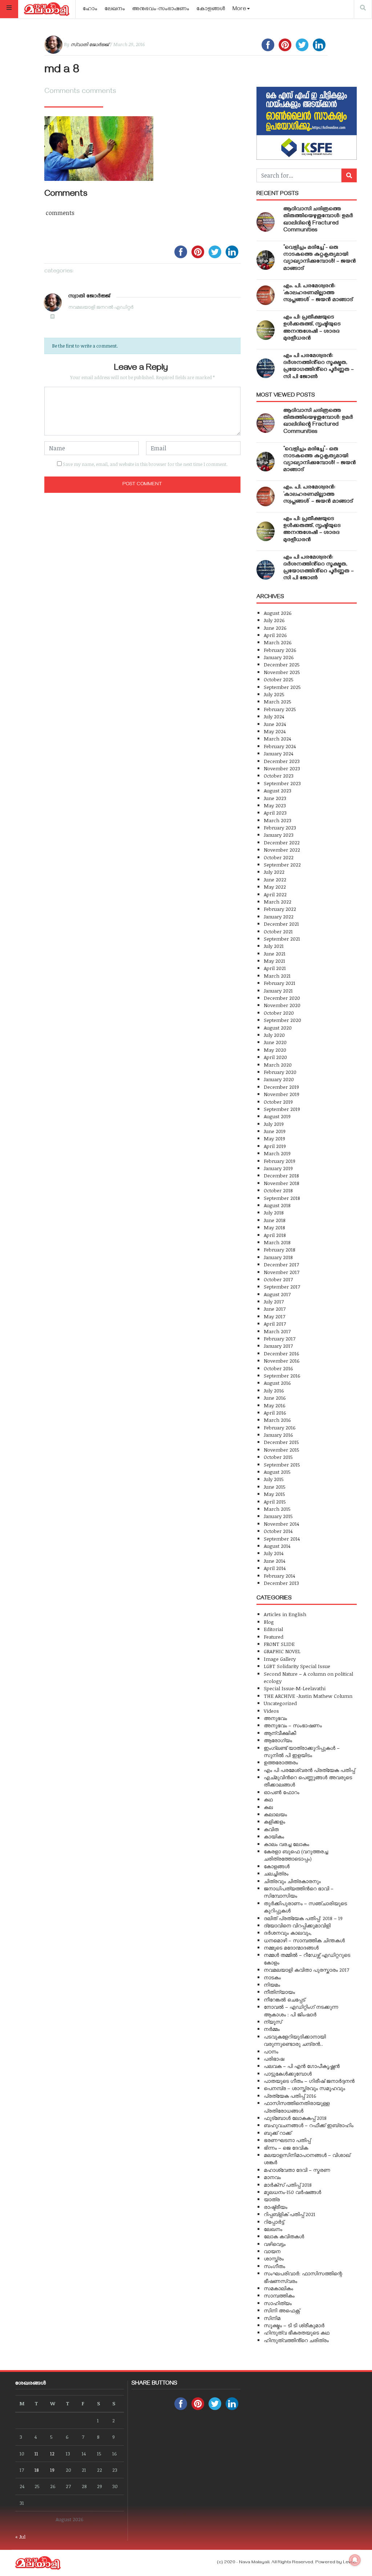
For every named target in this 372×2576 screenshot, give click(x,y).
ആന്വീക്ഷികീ (280, 1733)
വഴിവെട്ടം (275, 2244)
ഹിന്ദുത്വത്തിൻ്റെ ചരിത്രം (296, 2340)
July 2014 (274, 1553)
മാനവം (272, 2177)
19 (52, 2470)
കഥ (268, 1799)
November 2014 (281, 1524)
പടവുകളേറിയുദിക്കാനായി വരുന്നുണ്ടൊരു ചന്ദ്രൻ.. (295, 2040)
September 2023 (282, 783)
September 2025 (282, 687)
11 (36, 2453)
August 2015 (277, 1472)
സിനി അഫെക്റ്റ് (282, 2310)
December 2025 (282, 664)
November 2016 (282, 1361)
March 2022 (278, 902)
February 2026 (280, 650)
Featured (274, 1637)
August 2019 (277, 1116)
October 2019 (278, 1102)
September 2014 (282, 1539)
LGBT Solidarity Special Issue (297, 1666)
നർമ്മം (272, 2029)
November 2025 (282, 672)
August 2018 (277, 1205)
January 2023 (279, 835)
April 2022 (275, 894)
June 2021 (275, 954)
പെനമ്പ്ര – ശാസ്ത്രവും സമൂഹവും (304, 2088)
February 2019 (280, 1161)
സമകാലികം (278, 2288)
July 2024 (274, 716)
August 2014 (277, 1546)
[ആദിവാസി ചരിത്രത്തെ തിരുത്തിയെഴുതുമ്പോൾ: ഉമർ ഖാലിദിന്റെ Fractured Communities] (266, 222)
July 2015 (274, 1479)
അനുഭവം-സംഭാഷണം (161, 9)
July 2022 (274, 872)
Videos (271, 1711)
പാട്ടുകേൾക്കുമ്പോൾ (288, 2074)
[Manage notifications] (355, 2560)
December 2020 (282, 998)
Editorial (273, 1629)
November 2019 (282, 1094)
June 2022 (275, 879)
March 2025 (278, 701)
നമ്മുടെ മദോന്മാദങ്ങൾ (291, 1948)
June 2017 (275, 1309)
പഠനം (271, 2051)
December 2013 (281, 1583)
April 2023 (275, 813)
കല (268, 1807)
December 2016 (282, 1353)
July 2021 (274, 946)
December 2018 (281, 1175)
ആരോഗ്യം (278, 1740)
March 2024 (277, 739)
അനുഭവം (275, 1718)
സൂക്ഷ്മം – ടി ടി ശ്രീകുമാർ (294, 2325)
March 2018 (277, 1242)
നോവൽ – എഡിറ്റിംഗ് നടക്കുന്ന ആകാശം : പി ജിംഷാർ (301, 2010)
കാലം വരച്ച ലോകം (286, 1844)
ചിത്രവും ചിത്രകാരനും (292, 1881)
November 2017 (282, 1272)
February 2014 (279, 1576)
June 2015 (275, 1487)
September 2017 (282, 1287)
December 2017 (281, 1264)
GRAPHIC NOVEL (282, 1651)
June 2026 (275, 628)
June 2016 (275, 1398)
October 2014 (278, 1531)
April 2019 (275, 1146)
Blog (269, 1622)
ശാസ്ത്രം (274, 2258)
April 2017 (275, 1324)
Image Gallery (280, 1659)
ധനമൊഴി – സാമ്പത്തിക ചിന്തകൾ (304, 1940)
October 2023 (279, 776)
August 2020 (278, 1028)
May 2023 (275, 805)
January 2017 (278, 1346)
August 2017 (277, 1294)
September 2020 (282, 1020)
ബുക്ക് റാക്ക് (278, 2133)
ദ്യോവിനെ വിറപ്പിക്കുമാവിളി (297, 1925)
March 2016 (277, 1420)
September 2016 (282, 1376)
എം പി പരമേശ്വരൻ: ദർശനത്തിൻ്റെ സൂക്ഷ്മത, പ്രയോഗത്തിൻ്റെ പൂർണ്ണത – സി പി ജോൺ (319, 367)
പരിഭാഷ (274, 2059)
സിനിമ (272, 2318)
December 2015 (281, 1442)
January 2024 (278, 753)
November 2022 (282, 850)
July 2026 (274, 620)
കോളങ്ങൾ (211, 9)
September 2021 (282, 939)
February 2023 (280, 827)
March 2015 (277, 1509)
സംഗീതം (274, 2266)
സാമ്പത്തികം (279, 2295)
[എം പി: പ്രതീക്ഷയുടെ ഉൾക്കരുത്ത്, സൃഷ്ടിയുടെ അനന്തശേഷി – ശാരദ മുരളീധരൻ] (266, 330)
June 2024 (275, 724)
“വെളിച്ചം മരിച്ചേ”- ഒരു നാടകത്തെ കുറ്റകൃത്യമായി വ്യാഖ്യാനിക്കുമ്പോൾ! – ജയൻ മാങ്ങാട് (320, 259)
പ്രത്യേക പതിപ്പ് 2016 (290, 2096)
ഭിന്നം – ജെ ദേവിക (286, 2148)
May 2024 (275, 731)
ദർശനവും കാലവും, (288, 1933)
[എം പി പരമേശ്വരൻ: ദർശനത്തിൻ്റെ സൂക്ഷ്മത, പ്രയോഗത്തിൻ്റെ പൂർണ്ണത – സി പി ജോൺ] (266, 368)
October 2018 (278, 1190)
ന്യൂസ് (273, 2022)
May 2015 (274, 1494)
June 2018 (275, 1220)
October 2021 (278, 931)
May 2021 (274, 961)
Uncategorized (280, 1703)
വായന (272, 2251)
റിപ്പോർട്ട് (274, 2222)
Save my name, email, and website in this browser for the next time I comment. (145, 464)
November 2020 (282, 1005)
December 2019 (281, 1087)
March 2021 (277, 976)
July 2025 (274, 694)
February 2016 (280, 1427)
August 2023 (278, 790)
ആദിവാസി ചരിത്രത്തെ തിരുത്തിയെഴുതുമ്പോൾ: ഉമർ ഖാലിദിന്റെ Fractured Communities (318, 220)
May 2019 (274, 1138)
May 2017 (274, 1316)
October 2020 (279, 1013)
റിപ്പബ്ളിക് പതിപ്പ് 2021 (290, 2214)
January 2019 (278, 1168)
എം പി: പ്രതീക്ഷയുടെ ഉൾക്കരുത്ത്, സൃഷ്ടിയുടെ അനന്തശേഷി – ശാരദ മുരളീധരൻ (312, 328)
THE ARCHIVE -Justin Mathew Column (308, 1696)
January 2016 (278, 1435)
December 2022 (282, 842)
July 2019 (274, 1124)
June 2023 (275, 798)
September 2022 (282, 865)
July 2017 (274, 1301)
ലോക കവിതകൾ (284, 2236)
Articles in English (285, 1614)
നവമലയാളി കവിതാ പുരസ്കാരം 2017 (306, 1970)
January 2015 (278, 1516)
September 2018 (282, 1198)
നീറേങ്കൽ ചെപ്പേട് (284, 1999)
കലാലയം (275, 1814)
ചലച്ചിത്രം (276, 1873)
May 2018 (274, 1227)
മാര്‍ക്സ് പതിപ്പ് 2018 (288, 2185)
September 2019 (282, 1109)
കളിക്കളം (274, 1822)
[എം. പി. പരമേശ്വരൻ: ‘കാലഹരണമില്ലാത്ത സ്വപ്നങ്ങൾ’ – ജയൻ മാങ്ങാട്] (266, 295)
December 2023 (282, 761)
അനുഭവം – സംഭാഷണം (293, 1725)
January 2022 (279, 916)
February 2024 (280, 746)
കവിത (271, 1829)
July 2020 (274, 1035)
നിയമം (272, 1985)
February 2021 (280, 983)
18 (37, 2470)
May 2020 (275, 1050)
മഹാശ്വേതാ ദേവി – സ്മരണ (297, 2170)
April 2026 (275, 635)
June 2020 (275, 1042)
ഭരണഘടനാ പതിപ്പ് (287, 2140)
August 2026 (278, 613)
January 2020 (279, 1079)
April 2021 (275, 968)
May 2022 (275, 887)
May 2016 (275, 1405)
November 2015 (282, 1450)
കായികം (274, 1836)
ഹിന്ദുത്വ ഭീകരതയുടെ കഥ (297, 2332)
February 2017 (280, 1338)
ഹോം (90, 9)
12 (52, 2453)
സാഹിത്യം (278, 2303)
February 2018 (280, 1250)
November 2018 (282, 1183)
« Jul (20, 2537)
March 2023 (278, 820)
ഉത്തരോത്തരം (281, 1762)
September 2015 (282, 1465)
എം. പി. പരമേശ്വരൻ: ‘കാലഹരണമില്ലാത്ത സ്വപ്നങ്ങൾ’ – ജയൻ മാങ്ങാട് (318, 293)
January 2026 (279, 657)
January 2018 (278, 1257)
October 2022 (279, 857)
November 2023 (282, 768)
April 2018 (275, 1235)
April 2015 (275, 1502)
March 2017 (277, 1331)
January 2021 (278, 991)
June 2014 (274, 1561)
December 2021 (281, 924)
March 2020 (278, 1065)
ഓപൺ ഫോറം (282, 1792)
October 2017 (278, 1279)
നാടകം (272, 1977)
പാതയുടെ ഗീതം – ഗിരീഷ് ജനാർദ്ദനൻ (309, 2081)
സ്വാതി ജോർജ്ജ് (90, 44)
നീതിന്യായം (279, 1992)
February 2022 (280, 909)
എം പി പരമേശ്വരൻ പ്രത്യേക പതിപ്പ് (309, 1770)
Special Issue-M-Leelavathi (295, 1688)
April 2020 (275, 1057)
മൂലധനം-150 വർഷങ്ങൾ (292, 2192)
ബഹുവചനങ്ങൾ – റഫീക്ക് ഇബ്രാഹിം (309, 2125)
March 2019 (277, 1153)
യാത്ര (272, 2199)
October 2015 (278, 1457)
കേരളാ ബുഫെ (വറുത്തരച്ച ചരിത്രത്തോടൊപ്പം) (296, 1855)
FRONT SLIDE (279, 1644)
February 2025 (280, 709)
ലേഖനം (115, 9)
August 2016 (277, 1383)
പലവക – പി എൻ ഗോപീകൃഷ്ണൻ (302, 2066)
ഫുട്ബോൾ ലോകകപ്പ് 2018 (295, 2118)
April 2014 (275, 1568)
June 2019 (275, 1131)
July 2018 (274, 1212)
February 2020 (280, 1072)
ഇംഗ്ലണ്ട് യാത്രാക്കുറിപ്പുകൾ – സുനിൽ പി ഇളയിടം (302, 1751)
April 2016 (275, 1413)
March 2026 (278, 642)
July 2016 (274, 1390)
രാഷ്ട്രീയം (276, 2207)
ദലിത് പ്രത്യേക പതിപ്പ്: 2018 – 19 (303, 1918)
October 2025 (279, 679)
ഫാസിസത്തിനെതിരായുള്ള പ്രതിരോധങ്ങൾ (297, 2107)
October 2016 (278, 1368)
